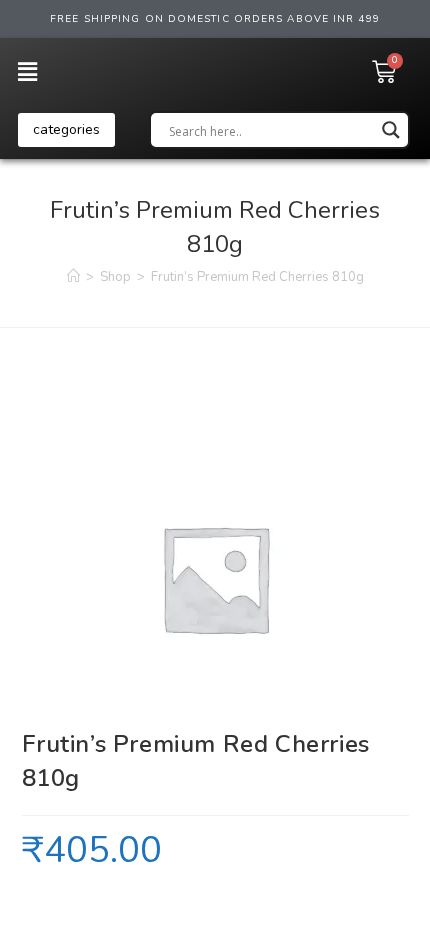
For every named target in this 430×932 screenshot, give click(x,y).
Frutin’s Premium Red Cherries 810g (257, 277)
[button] (66, 130)
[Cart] (384, 72)
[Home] (73, 277)
